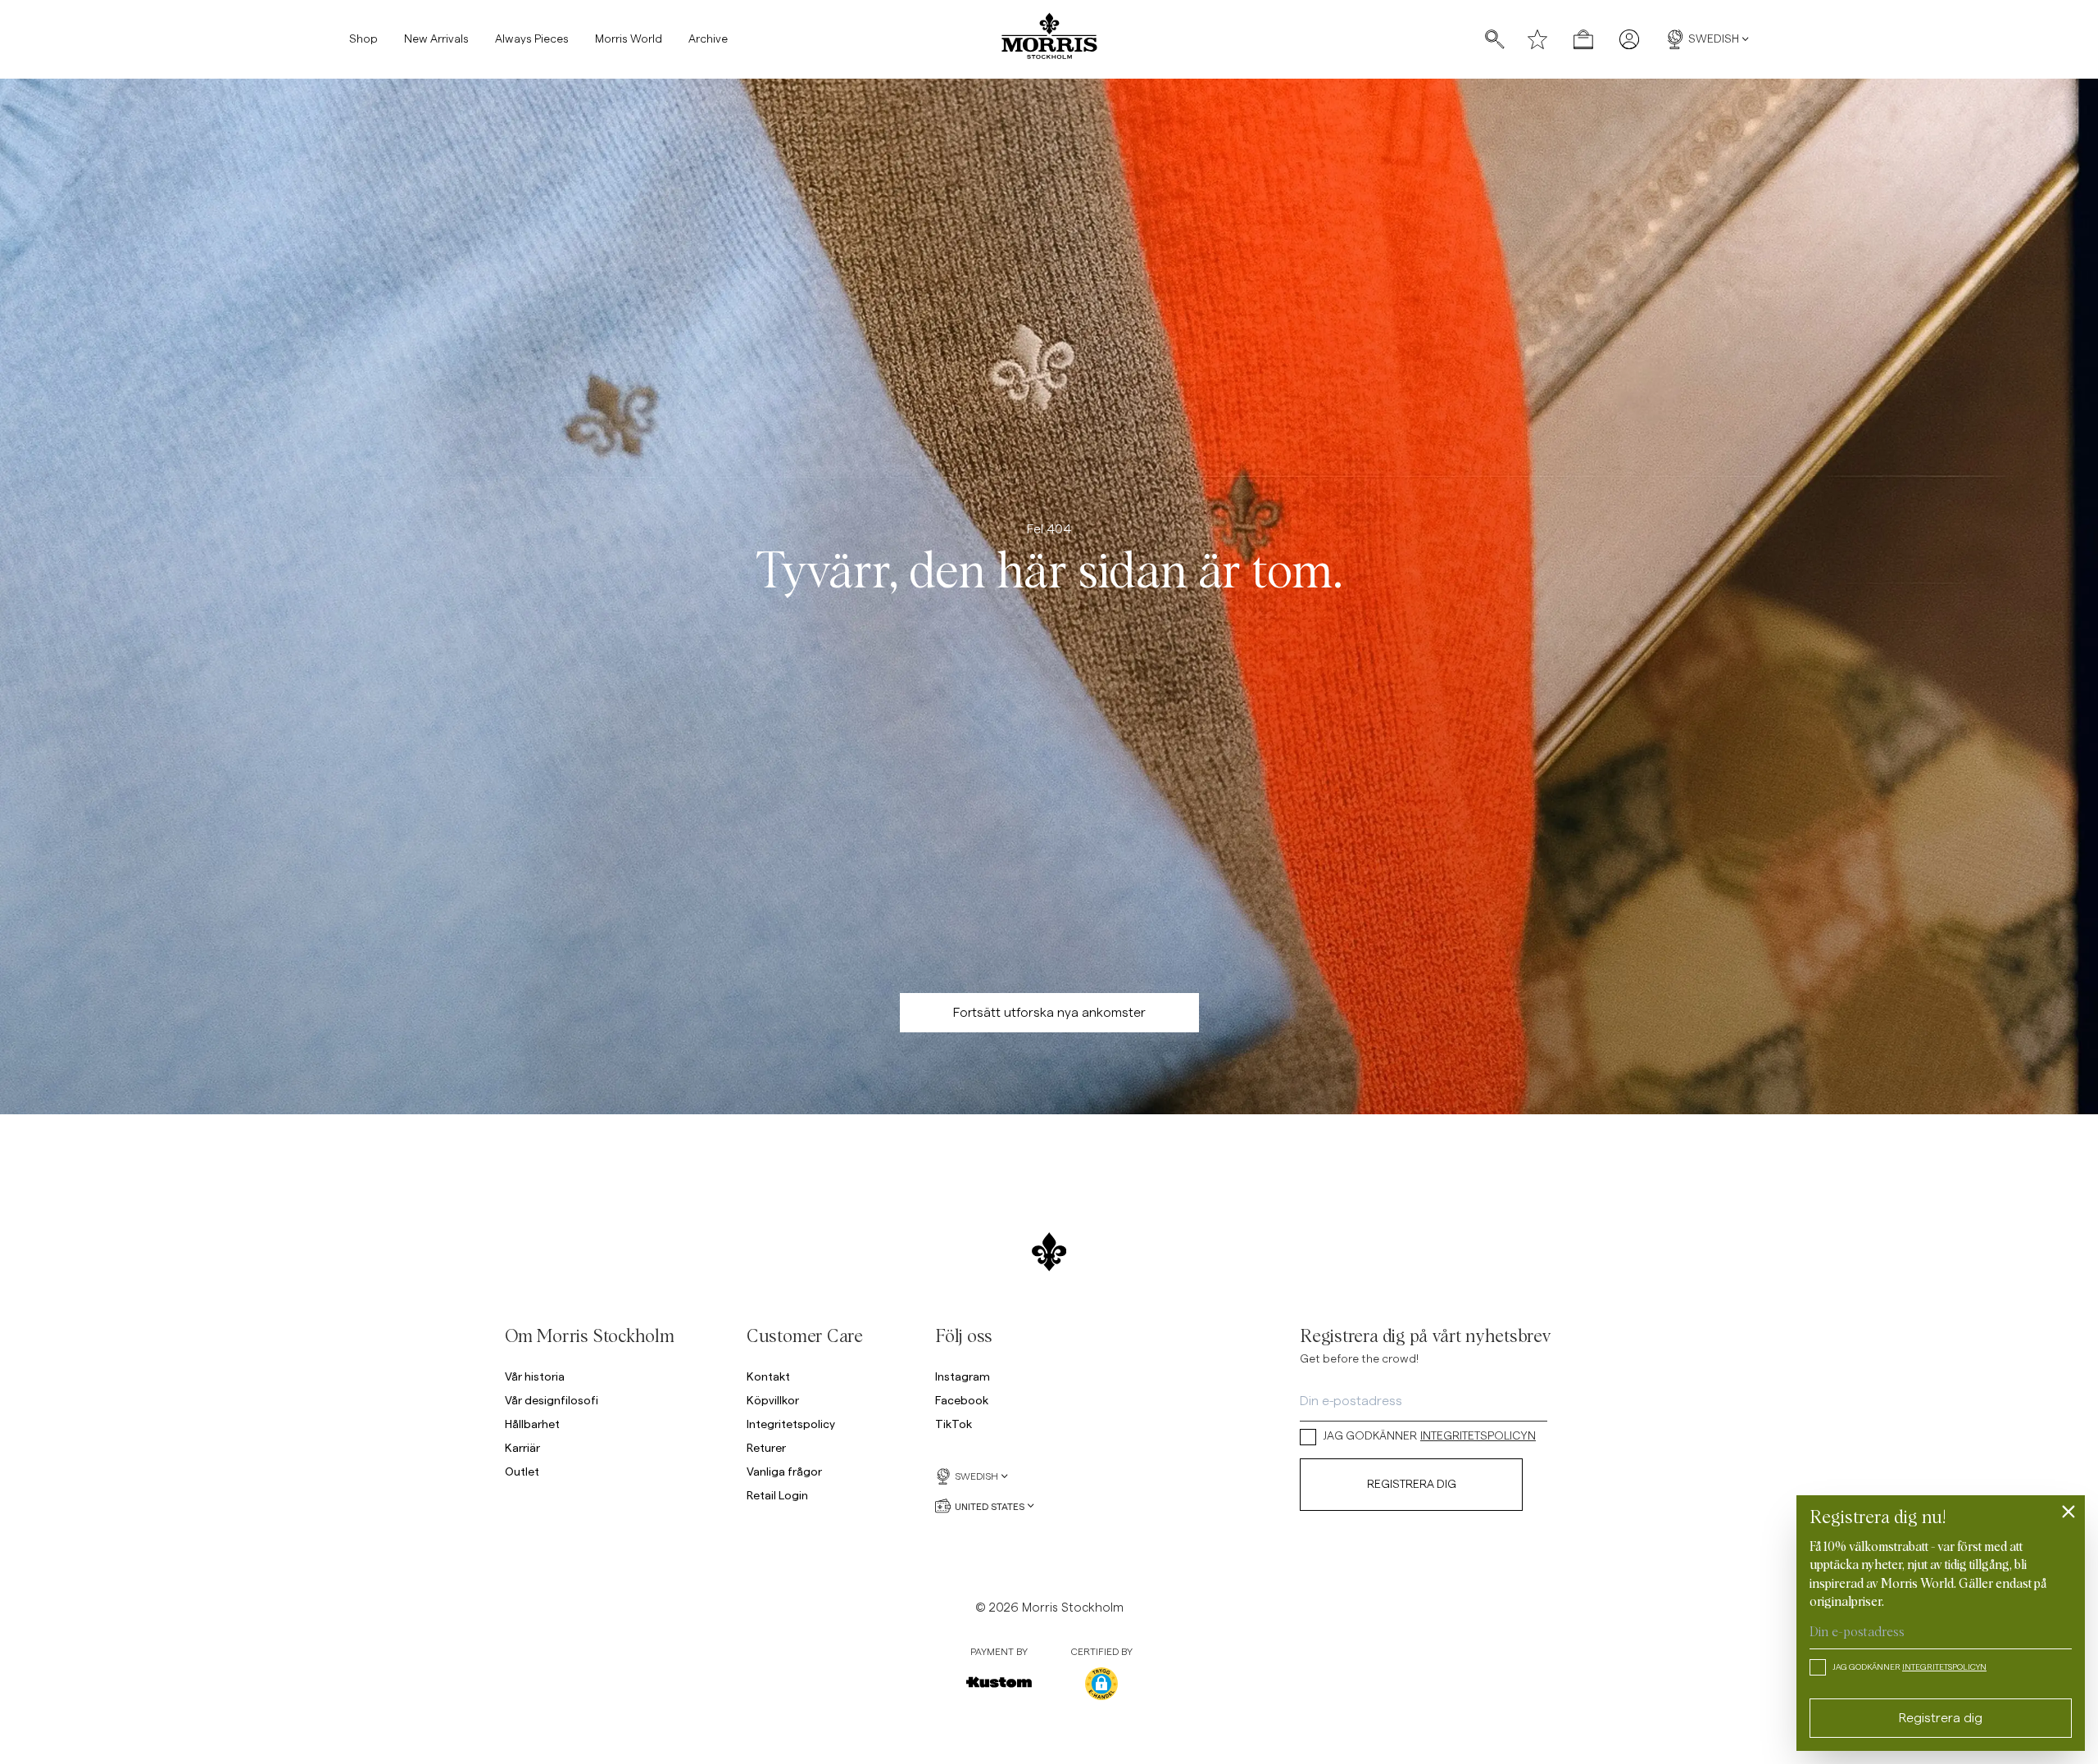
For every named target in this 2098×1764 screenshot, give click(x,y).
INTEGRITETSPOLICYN (1478, 1436)
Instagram (963, 1376)
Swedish (1714, 39)
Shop (363, 39)
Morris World (629, 39)
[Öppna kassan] (1583, 39)
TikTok (954, 1424)
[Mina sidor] (1629, 39)
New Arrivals (436, 39)
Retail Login (777, 1495)
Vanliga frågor (784, 1471)
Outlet (522, 1471)
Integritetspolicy (791, 1424)
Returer (766, 1447)
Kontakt (768, 1376)
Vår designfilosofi (552, 1400)
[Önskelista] (1537, 39)
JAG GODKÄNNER (1429, 1436)
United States (990, 1506)
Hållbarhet (532, 1424)
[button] (1101, 1684)
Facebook (962, 1400)
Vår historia (535, 1376)
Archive (708, 39)
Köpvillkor (773, 1400)
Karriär (522, 1447)
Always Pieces (532, 39)
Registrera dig (1412, 1485)
